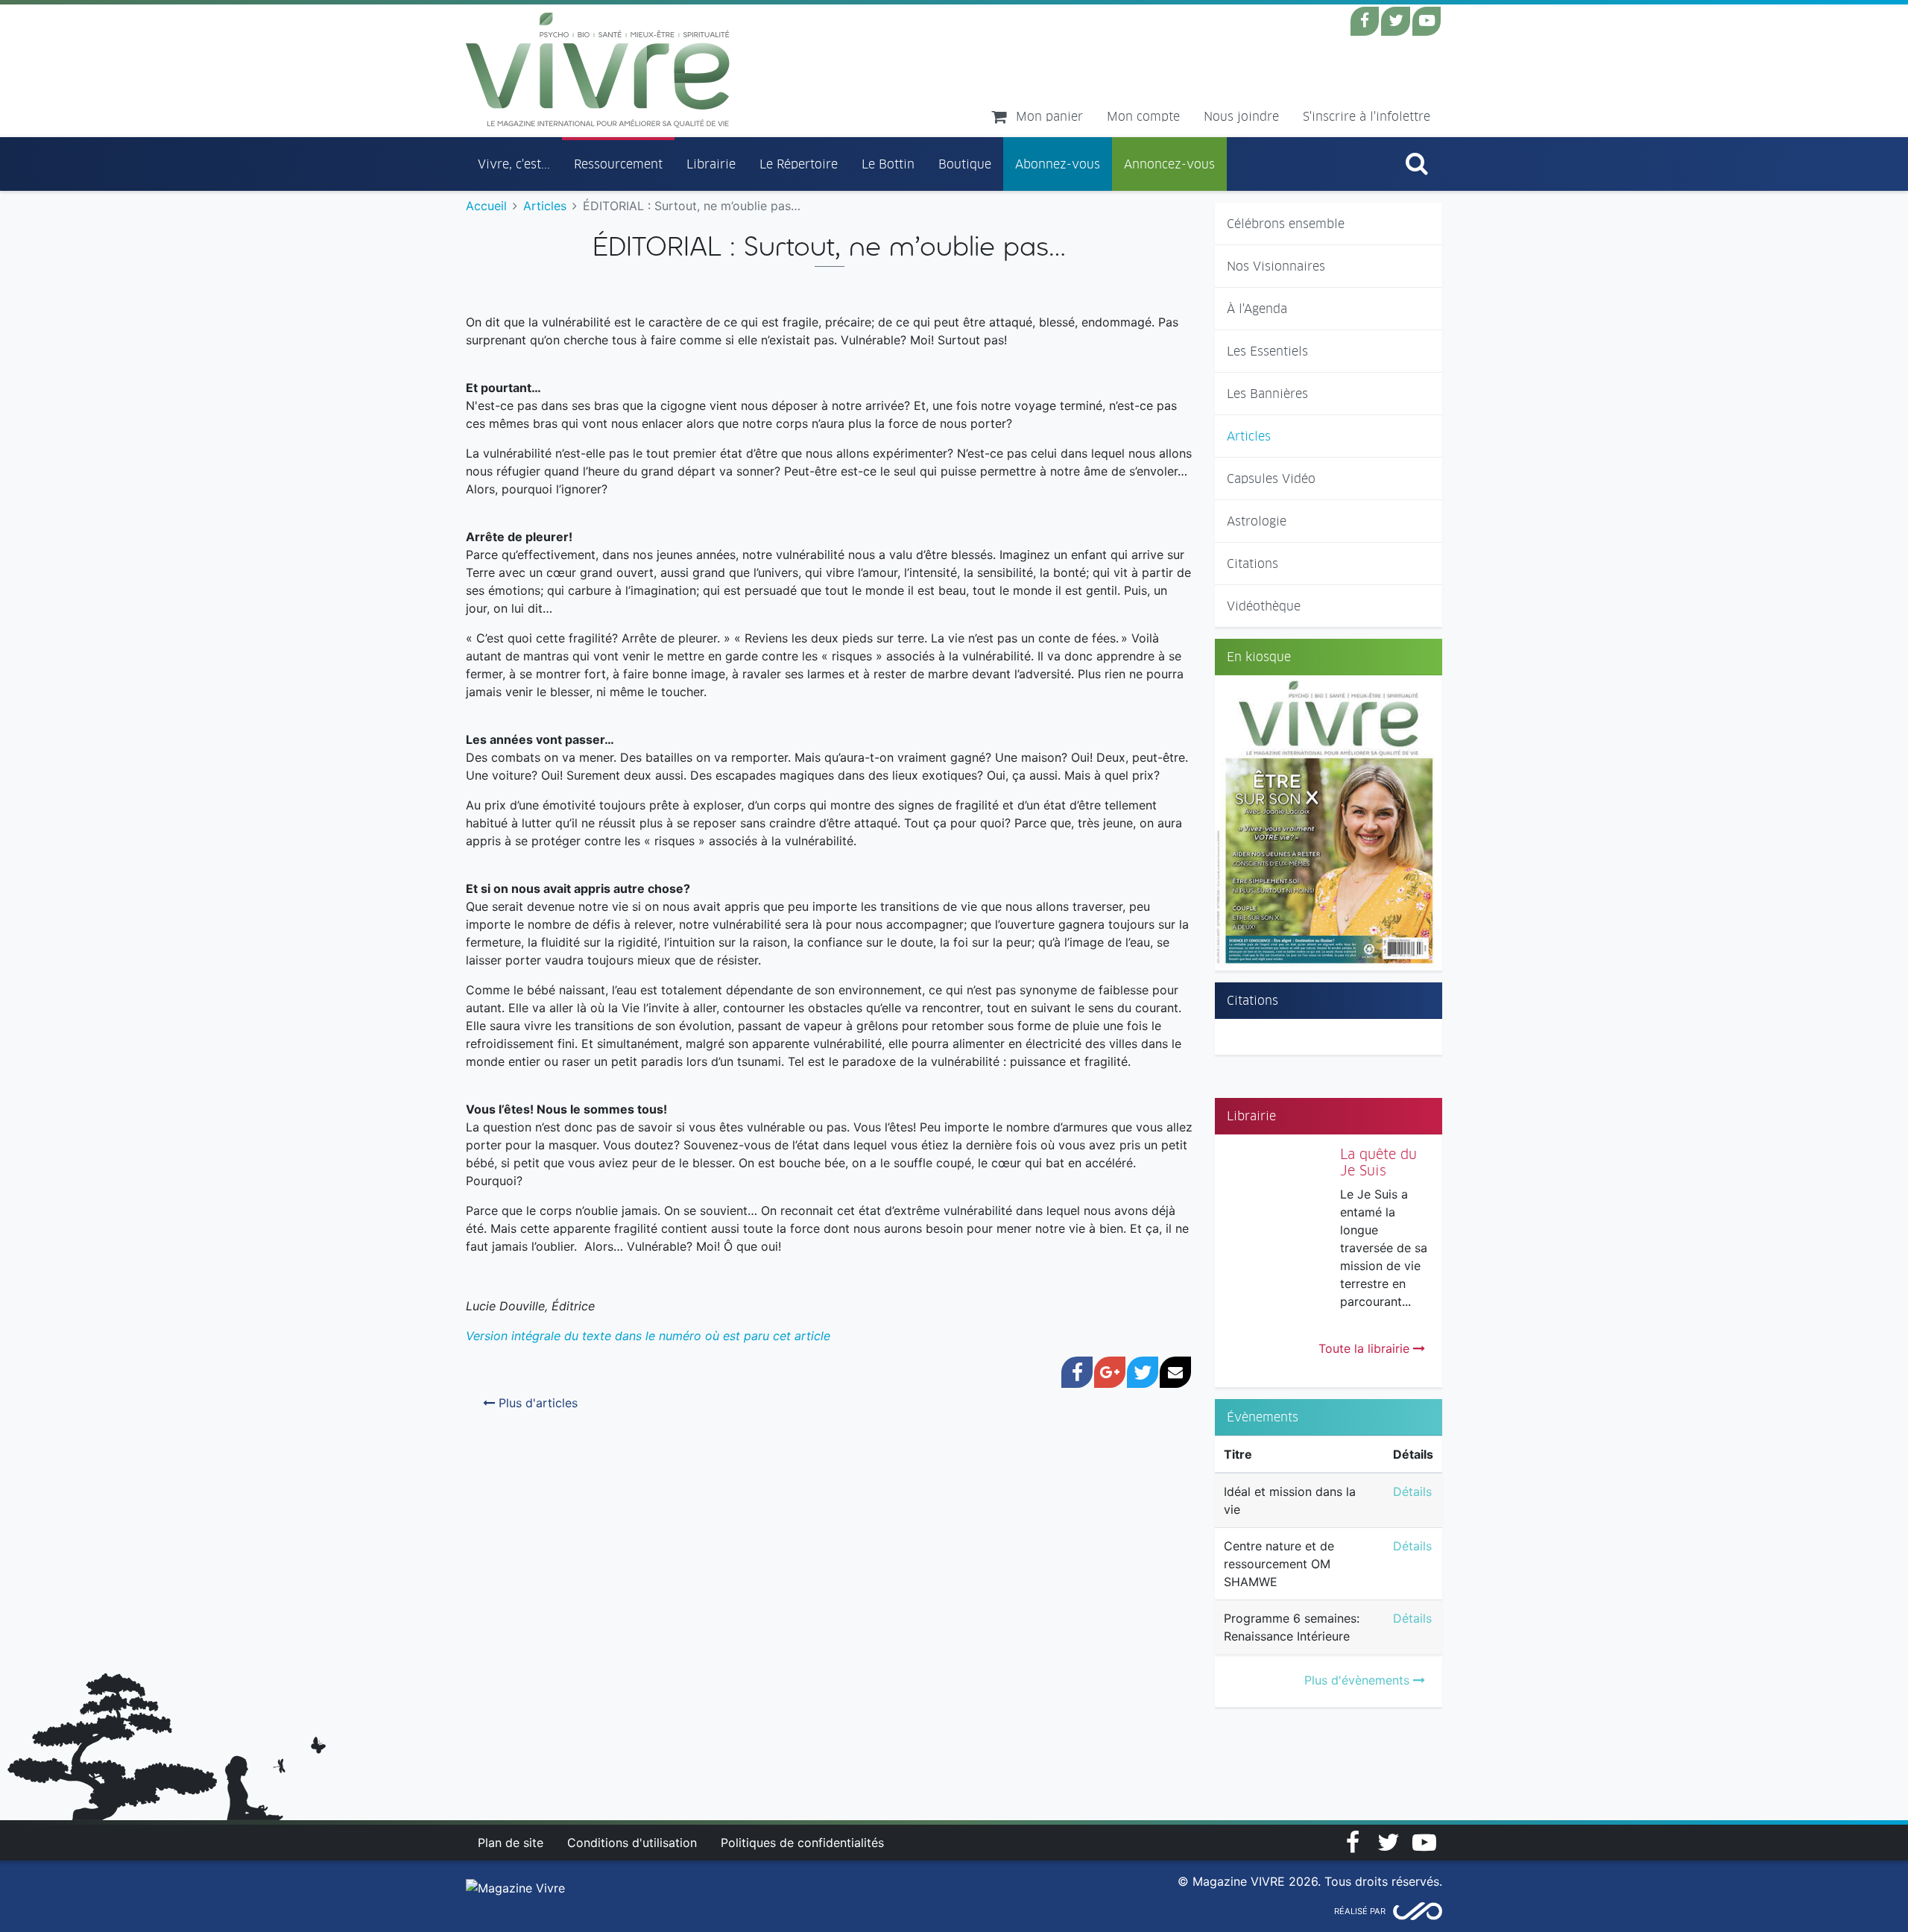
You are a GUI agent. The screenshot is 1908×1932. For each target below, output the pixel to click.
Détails (1412, 1491)
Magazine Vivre (598, 70)
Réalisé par (1360, 1911)
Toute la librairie (1366, 1348)
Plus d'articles (536, 1403)
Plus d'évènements (1359, 1680)
